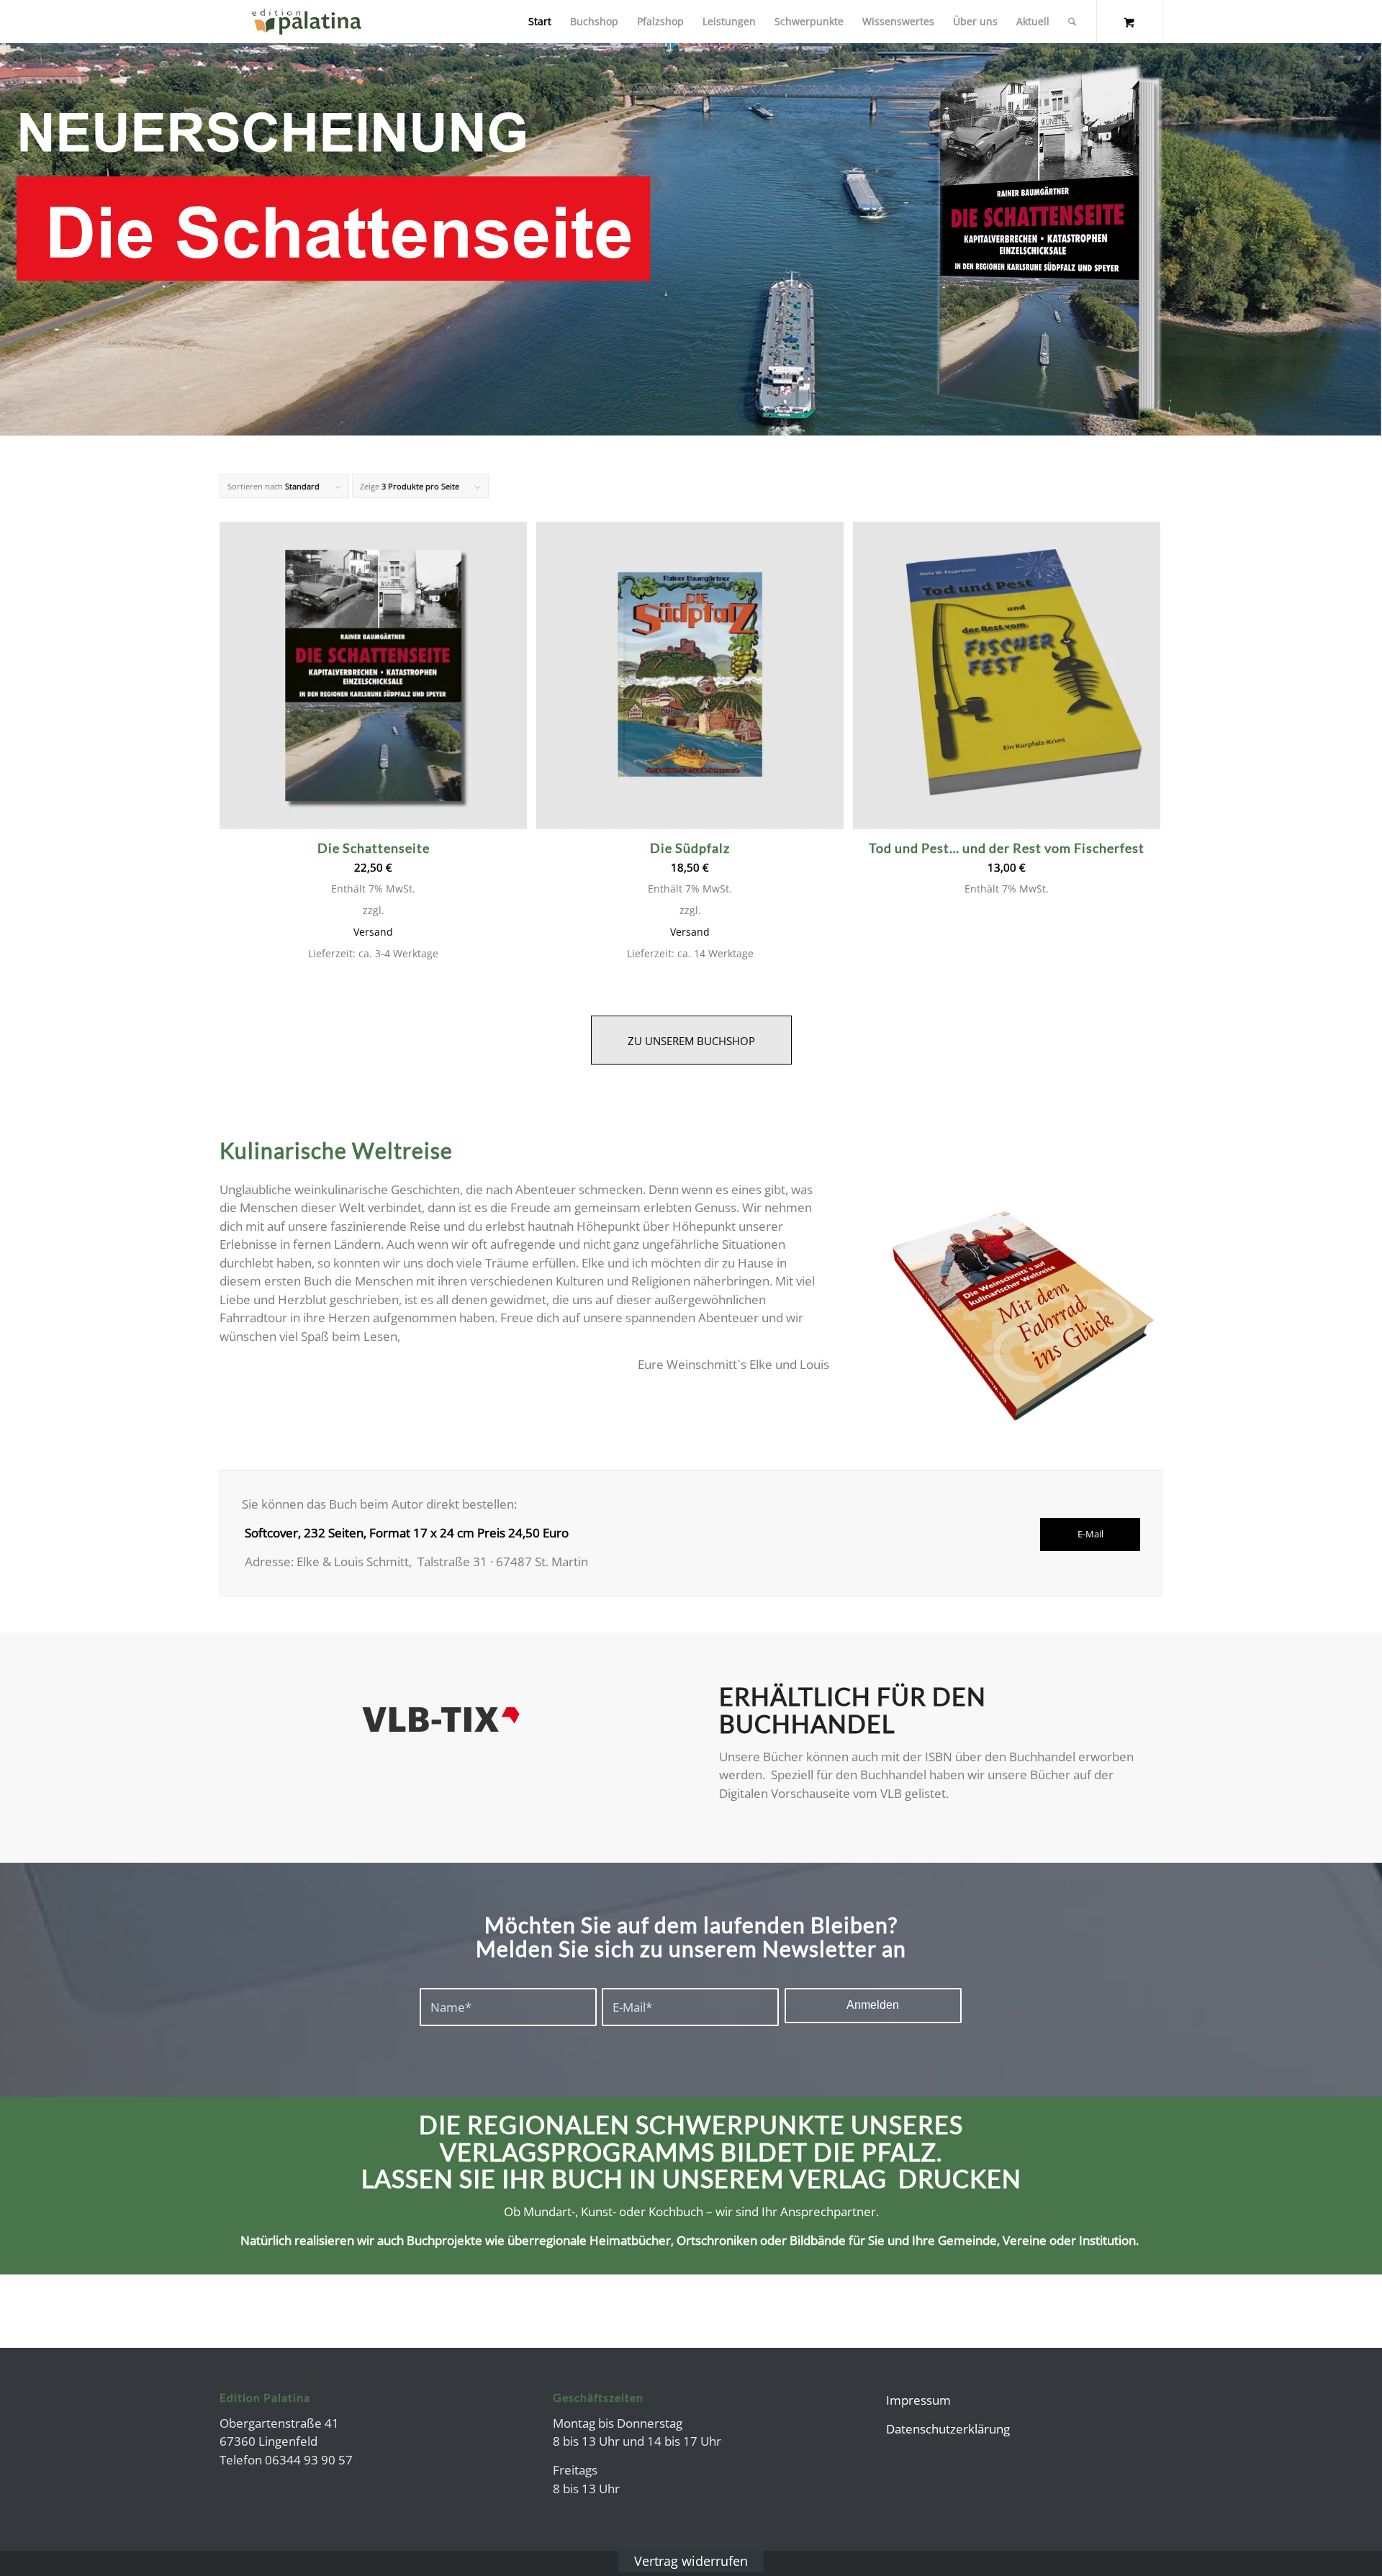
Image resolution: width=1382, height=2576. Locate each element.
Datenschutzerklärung (948, 2429)
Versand (373, 932)
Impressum (918, 2400)
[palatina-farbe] (307, 22)
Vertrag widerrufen (691, 2561)
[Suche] (1072, 22)
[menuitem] (540, 22)
